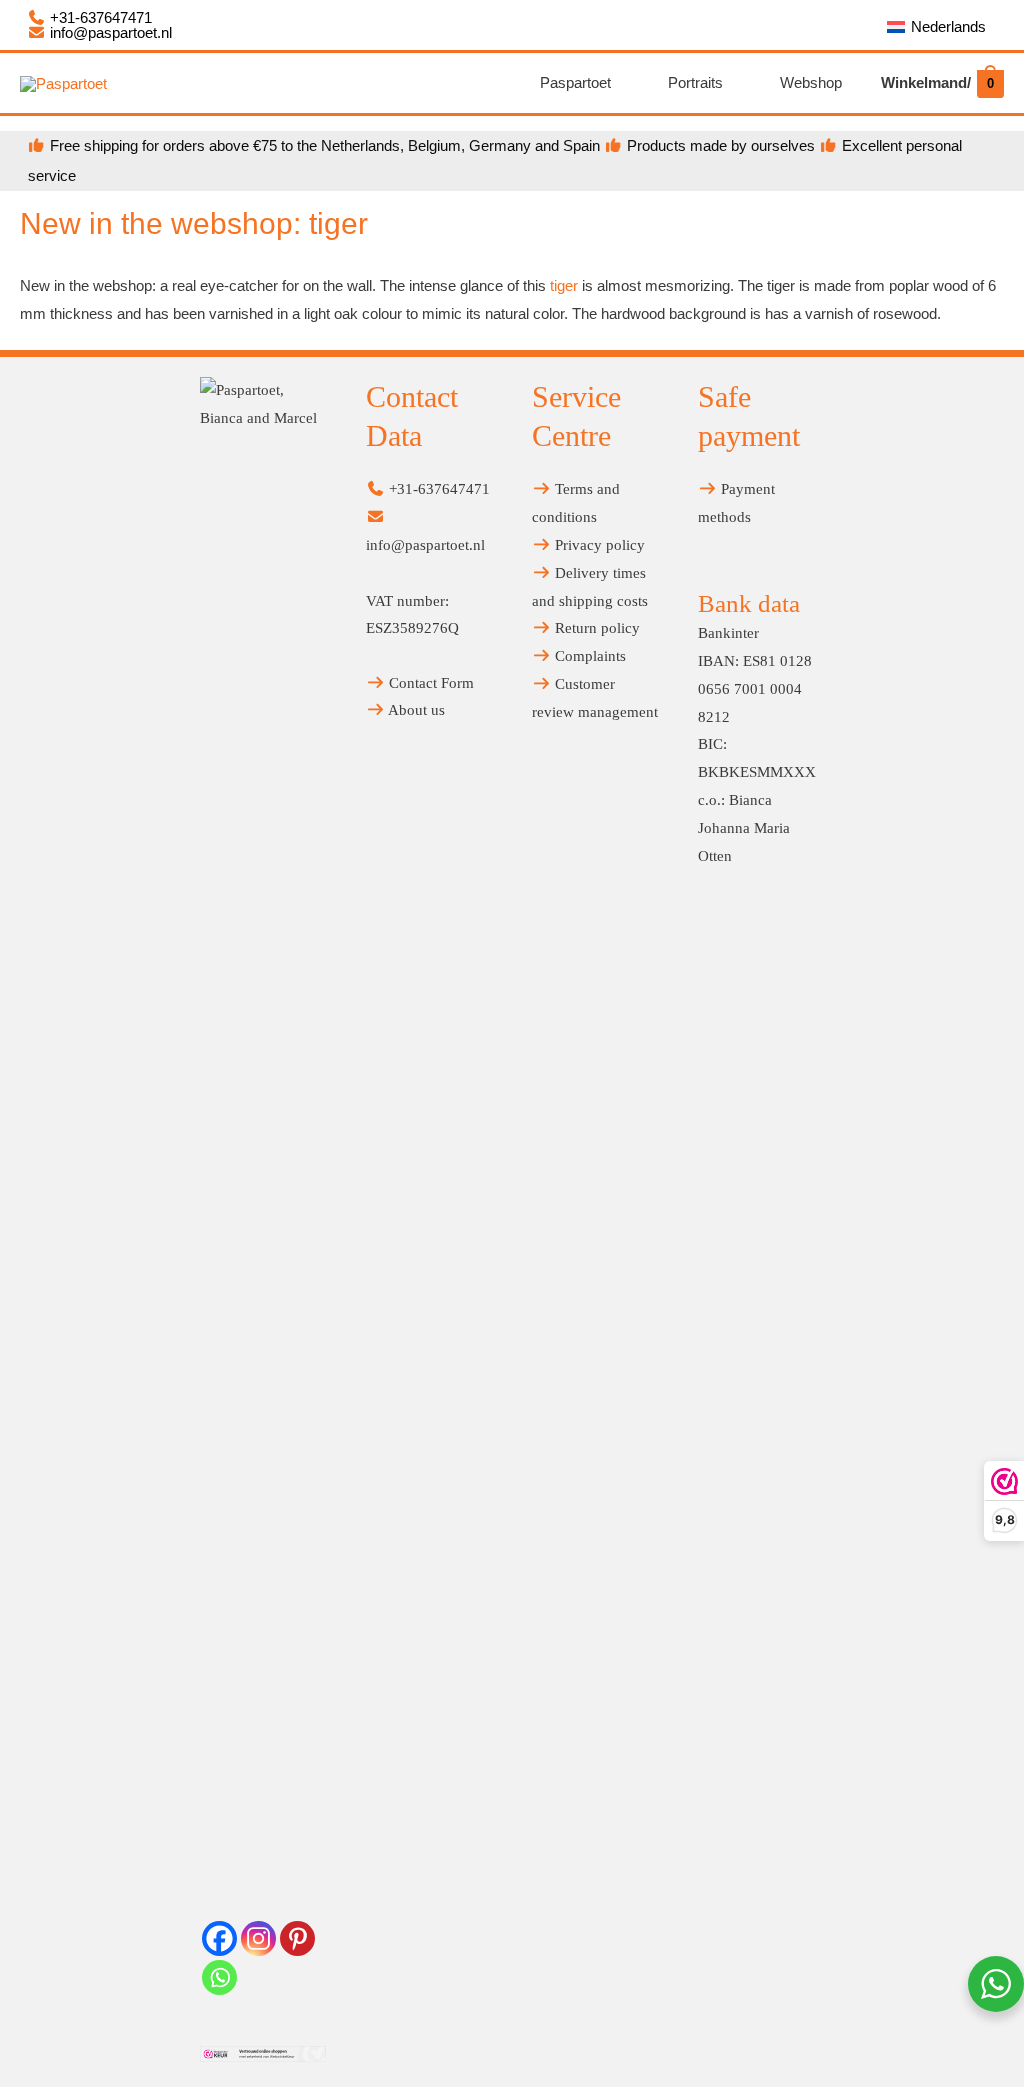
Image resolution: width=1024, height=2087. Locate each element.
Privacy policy (598, 545)
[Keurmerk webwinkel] (263, 2053)
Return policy (595, 628)
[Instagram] (258, 1938)
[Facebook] (219, 1938)
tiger (564, 285)
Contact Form (429, 683)
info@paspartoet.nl (109, 32)
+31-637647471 (99, 17)
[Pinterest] (297, 1938)
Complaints (588, 656)
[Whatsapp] (219, 1977)
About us (415, 710)
